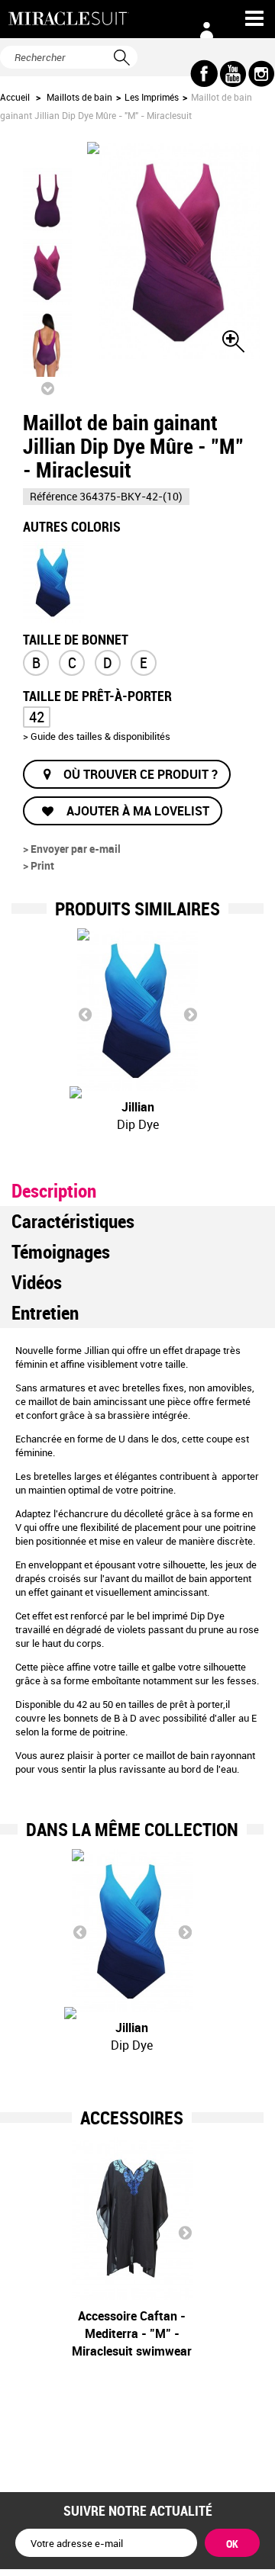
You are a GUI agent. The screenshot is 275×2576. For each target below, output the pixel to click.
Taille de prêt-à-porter (99, 695)
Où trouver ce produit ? (141, 774)
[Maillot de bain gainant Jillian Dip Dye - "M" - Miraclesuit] (53, 581)
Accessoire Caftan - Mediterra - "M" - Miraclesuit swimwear (132, 2333)
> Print (39, 865)
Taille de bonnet (76, 638)
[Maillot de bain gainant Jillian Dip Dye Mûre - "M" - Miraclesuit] (47, 272)
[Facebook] (204, 74)
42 (37, 717)
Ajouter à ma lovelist (136, 811)
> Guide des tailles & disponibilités (97, 736)
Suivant (47, 388)
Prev (85, 1014)
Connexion (206, 31)
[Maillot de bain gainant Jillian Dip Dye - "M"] (132, 1930)
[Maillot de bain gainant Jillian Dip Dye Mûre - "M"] (47, 201)
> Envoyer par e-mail (72, 849)
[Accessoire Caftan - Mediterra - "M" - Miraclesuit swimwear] (132, 2219)
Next (190, 1014)
